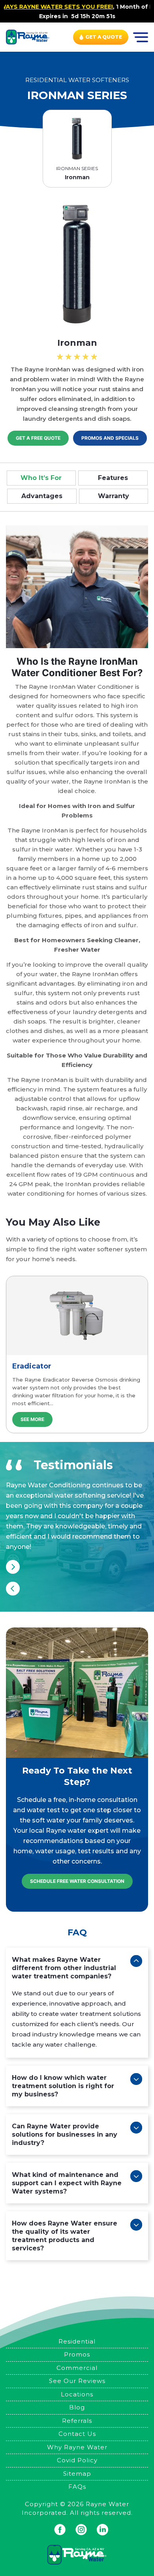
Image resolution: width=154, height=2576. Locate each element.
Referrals (77, 2421)
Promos (77, 2354)
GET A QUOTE (104, 37)
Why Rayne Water (77, 2447)
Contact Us (77, 2434)
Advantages (42, 496)
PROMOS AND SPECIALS (110, 438)
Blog (77, 2407)
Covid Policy (77, 2460)
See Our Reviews (77, 2381)
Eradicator (32, 1366)
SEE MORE (32, 1419)
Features (113, 478)
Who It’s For (41, 478)
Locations (77, 2394)
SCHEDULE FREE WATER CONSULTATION (77, 1881)
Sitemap (77, 2474)
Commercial (77, 2368)
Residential (77, 2341)
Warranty (114, 496)
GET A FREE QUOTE (38, 438)
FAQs (77, 2487)
